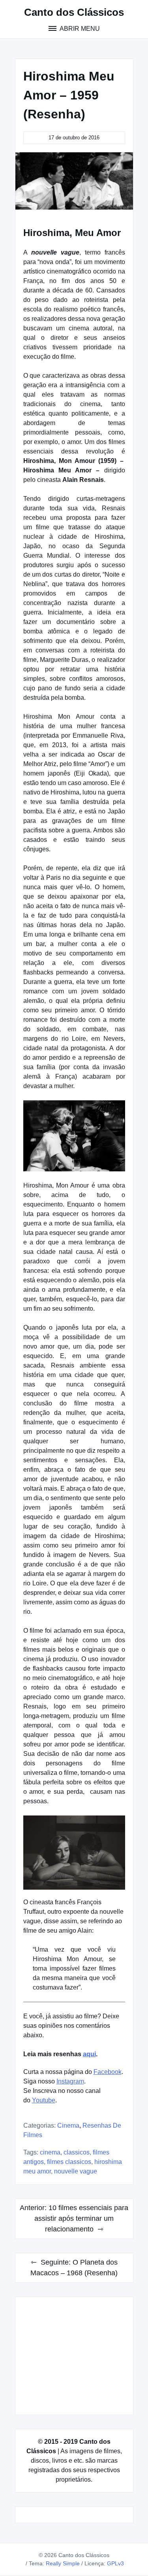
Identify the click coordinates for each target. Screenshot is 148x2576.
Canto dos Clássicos (74, 12)
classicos (77, 2152)
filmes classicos (69, 2162)
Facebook (108, 2072)
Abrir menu (79, 29)
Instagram (70, 2081)
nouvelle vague (76, 2171)
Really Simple (63, 2563)
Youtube (44, 2100)
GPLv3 (115, 2563)
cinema (50, 2152)
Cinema (68, 2125)
